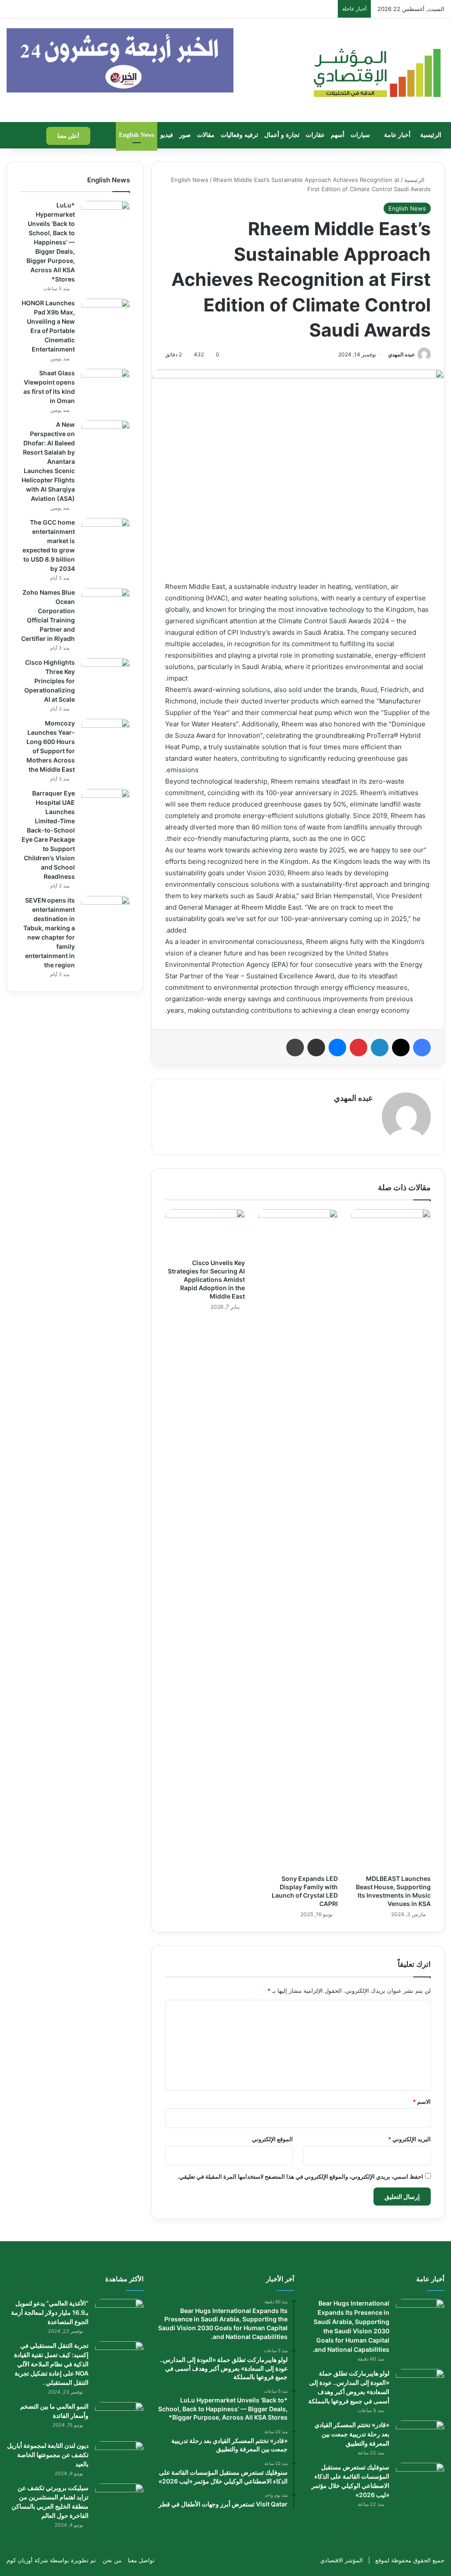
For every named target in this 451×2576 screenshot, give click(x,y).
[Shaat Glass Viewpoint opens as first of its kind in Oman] (106, 385)
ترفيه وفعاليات (239, 135)
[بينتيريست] (359, 1047)
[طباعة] (295, 1047)
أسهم (338, 135)
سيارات (360, 135)
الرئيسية (431, 135)
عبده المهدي (401, 354)
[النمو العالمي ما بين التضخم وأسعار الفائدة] (119, 2419)
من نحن (112, 2560)
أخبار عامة (397, 135)
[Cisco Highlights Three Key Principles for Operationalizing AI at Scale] (106, 675)
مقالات (206, 135)
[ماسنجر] (337, 1047)
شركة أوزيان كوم (27, 2560)
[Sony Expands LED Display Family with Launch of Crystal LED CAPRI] (298, 1540)
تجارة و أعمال (282, 135)
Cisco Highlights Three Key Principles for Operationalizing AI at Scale (50, 681)
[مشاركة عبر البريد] (316, 1047)
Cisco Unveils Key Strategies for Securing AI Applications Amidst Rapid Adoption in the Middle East (206, 1279)
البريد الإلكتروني (409, 2139)
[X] (401, 1047)
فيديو (167, 135)
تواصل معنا (141, 2560)
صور (185, 135)
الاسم (422, 2102)
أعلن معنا (68, 136)
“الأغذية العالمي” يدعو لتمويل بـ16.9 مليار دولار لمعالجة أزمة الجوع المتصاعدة (50, 2312)
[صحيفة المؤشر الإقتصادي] (376, 70)
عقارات (315, 135)
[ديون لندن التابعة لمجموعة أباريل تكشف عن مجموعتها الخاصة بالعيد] (119, 2458)
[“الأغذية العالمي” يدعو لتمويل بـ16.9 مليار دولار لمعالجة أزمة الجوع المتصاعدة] (119, 2315)
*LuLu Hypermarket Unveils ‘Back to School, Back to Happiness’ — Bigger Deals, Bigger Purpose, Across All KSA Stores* (51, 242)
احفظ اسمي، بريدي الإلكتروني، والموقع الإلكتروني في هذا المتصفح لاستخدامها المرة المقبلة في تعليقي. (300, 2176)
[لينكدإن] (380, 1047)
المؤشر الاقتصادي (342, 2560)
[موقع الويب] (368, 1113)
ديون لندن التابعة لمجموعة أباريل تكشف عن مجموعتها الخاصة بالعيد (48, 2455)
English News (137, 135)
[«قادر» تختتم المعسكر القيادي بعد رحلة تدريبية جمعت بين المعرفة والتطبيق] (420, 2437)
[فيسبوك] (422, 1047)
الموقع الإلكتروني (272, 2139)
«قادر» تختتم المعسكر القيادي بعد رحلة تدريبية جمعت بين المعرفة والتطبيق (352, 2434)
